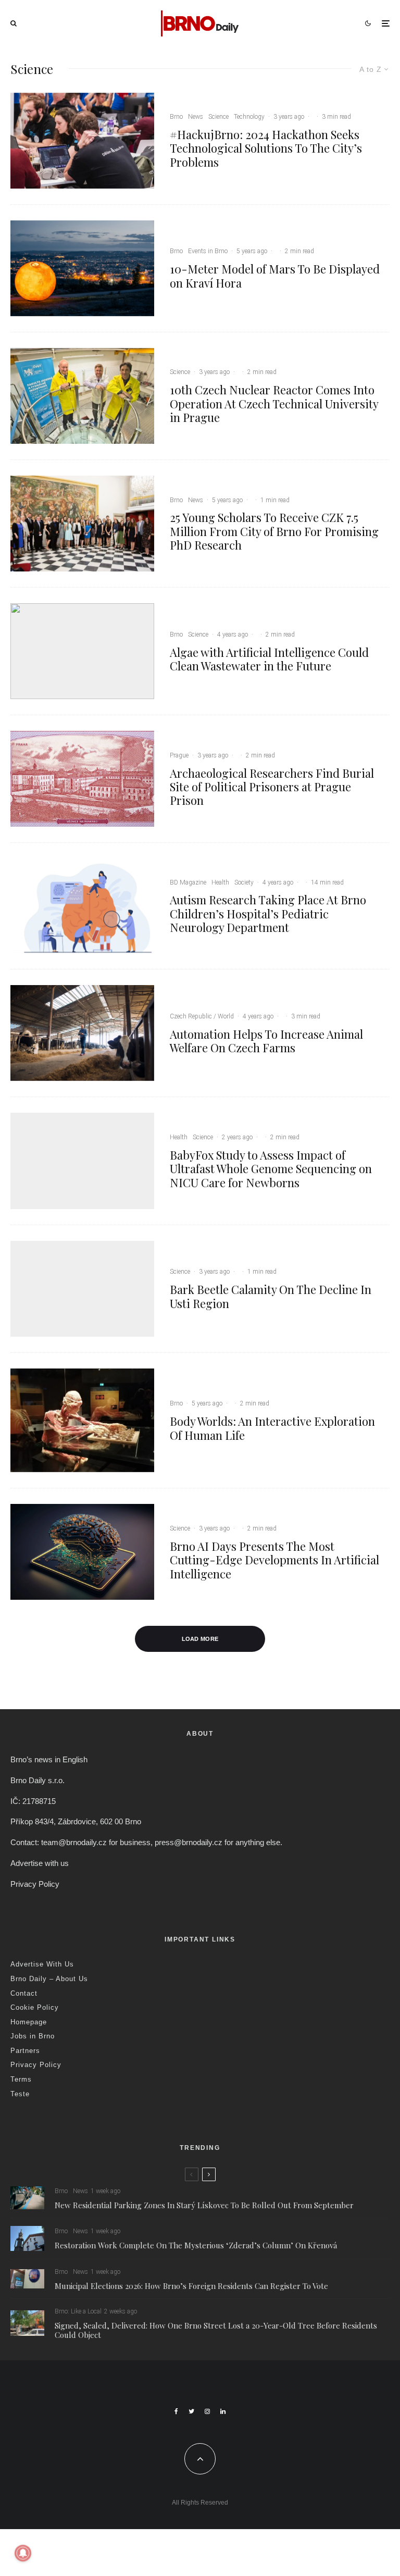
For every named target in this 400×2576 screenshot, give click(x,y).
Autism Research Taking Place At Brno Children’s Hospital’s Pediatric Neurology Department (268, 913)
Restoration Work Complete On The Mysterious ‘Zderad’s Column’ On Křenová (196, 2245)
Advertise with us (40, 1863)
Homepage (29, 2022)
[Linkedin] (223, 2411)
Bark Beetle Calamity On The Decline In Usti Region (271, 1296)
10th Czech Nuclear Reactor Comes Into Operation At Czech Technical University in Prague (274, 403)
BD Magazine (188, 882)
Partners (25, 2051)
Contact (24, 1993)
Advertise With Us (42, 1964)
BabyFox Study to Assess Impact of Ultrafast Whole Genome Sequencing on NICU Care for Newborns (271, 1169)
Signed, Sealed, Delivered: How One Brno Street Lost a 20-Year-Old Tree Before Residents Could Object (216, 2330)
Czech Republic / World (202, 1016)
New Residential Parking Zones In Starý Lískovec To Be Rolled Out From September (204, 2205)
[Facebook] (176, 2411)
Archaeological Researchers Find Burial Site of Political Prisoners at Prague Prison (272, 787)
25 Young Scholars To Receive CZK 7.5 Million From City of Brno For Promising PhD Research (274, 531)
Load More (200, 1639)
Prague (179, 755)
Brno (176, 117)
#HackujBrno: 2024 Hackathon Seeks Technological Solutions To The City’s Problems (266, 148)
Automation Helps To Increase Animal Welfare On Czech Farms (266, 1041)
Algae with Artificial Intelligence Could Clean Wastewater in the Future (269, 659)
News (196, 117)
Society (244, 882)
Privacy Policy (35, 1884)
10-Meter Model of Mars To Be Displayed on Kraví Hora (275, 276)
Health (220, 882)
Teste (20, 2094)
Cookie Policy (35, 2007)
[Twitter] (191, 2411)
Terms (21, 2079)
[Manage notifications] (23, 2553)
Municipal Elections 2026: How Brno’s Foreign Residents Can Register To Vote (191, 2286)
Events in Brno (208, 251)
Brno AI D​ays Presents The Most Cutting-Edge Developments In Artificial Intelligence (274, 1560)
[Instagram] (207, 2411)
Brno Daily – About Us (49, 1979)
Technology (249, 117)
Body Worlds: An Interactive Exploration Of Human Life (272, 1428)
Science (218, 117)
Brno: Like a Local (78, 2311)
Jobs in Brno (33, 2036)
